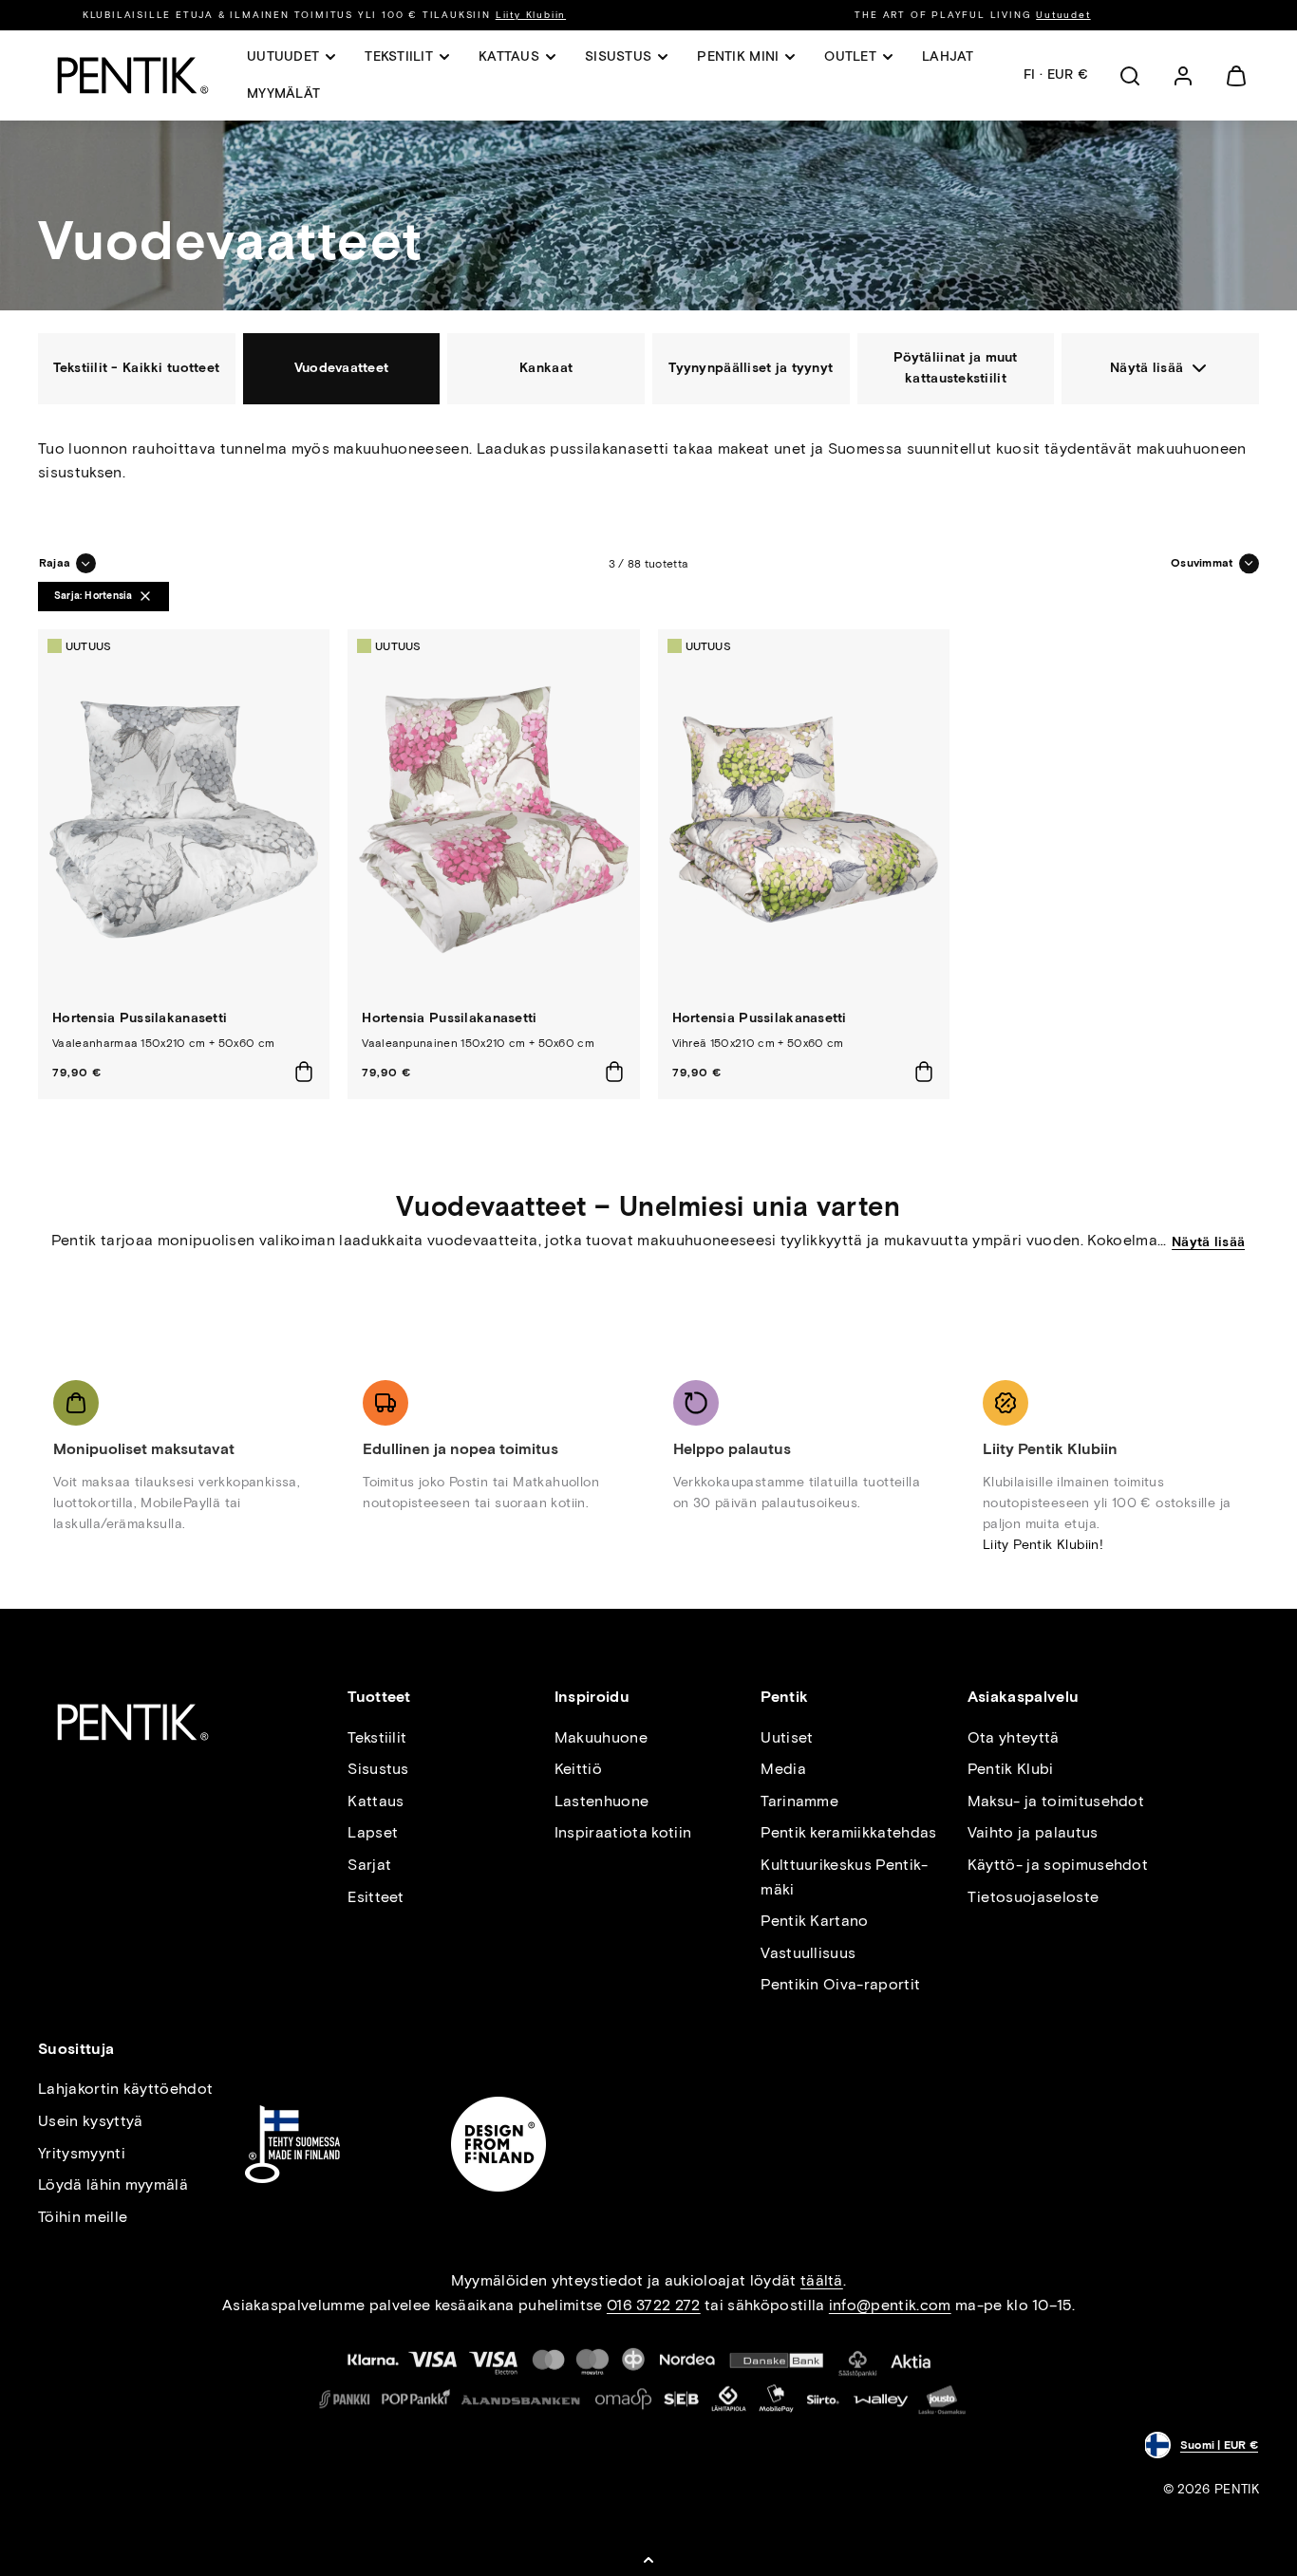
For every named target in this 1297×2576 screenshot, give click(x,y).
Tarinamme (799, 1801)
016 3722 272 (654, 2305)
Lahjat (948, 56)
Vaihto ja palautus (1033, 1832)
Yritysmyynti (82, 2153)
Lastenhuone (602, 1801)
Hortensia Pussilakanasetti (140, 1018)
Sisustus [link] (618, 56)
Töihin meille (83, 2217)
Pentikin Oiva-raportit (840, 1984)
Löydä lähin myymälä (113, 2184)
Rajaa (55, 563)
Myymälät (283, 93)
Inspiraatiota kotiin (623, 1832)
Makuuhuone (601, 1737)
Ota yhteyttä (1014, 1737)
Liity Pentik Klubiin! (1043, 1545)
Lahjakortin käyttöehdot (125, 2089)
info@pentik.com (890, 2305)
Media (783, 1769)
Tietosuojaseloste (1033, 1897)
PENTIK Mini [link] (738, 56)
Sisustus (378, 1769)
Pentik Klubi (1011, 1769)
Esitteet (376, 1897)
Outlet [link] (850, 56)
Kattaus (376, 1801)
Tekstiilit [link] (399, 56)
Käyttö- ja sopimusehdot (1058, 1865)
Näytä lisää (1208, 1242)
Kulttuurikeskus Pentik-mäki (844, 1877)
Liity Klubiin (531, 15)
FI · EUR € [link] (1056, 75)
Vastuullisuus (808, 1953)
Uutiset (787, 1737)
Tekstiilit (377, 1737)
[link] (1183, 76)
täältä (822, 2280)
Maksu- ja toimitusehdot (1056, 1801)
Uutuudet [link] (283, 56)
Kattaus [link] (509, 56)
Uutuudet (1063, 15)
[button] (1130, 76)
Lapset (373, 1832)
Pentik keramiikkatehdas (848, 1832)
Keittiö (578, 1769)
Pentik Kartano (814, 1921)
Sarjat (369, 1865)
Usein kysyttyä (90, 2121)
